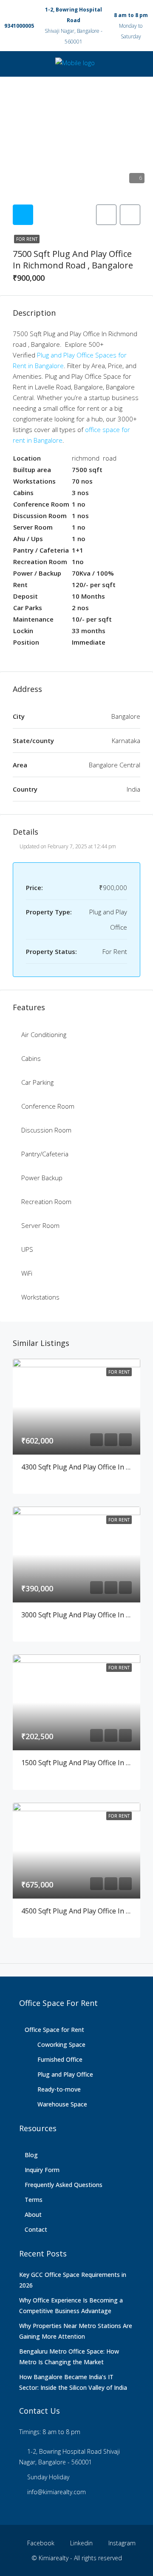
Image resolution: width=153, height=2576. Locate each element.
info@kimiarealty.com (57, 2492)
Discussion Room (46, 1130)
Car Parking (37, 1082)
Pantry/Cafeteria (45, 1154)
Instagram (121, 2543)
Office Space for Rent (54, 2030)
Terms (34, 2200)
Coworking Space (61, 2044)
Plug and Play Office (65, 2074)
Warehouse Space (62, 2104)
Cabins (31, 1058)
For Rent (27, 239)
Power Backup (42, 1178)
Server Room (40, 1225)
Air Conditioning (44, 1034)
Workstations (40, 1297)
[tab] (23, 215)
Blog (31, 2155)
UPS (27, 1249)
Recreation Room (46, 1202)
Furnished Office (60, 2059)
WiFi (27, 1273)
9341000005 (19, 26)
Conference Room (48, 1106)
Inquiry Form (42, 2170)
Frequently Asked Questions (64, 2185)
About (33, 2214)
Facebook (40, 2543)
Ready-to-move (59, 2089)
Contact (36, 2229)
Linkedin (81, 2543)
